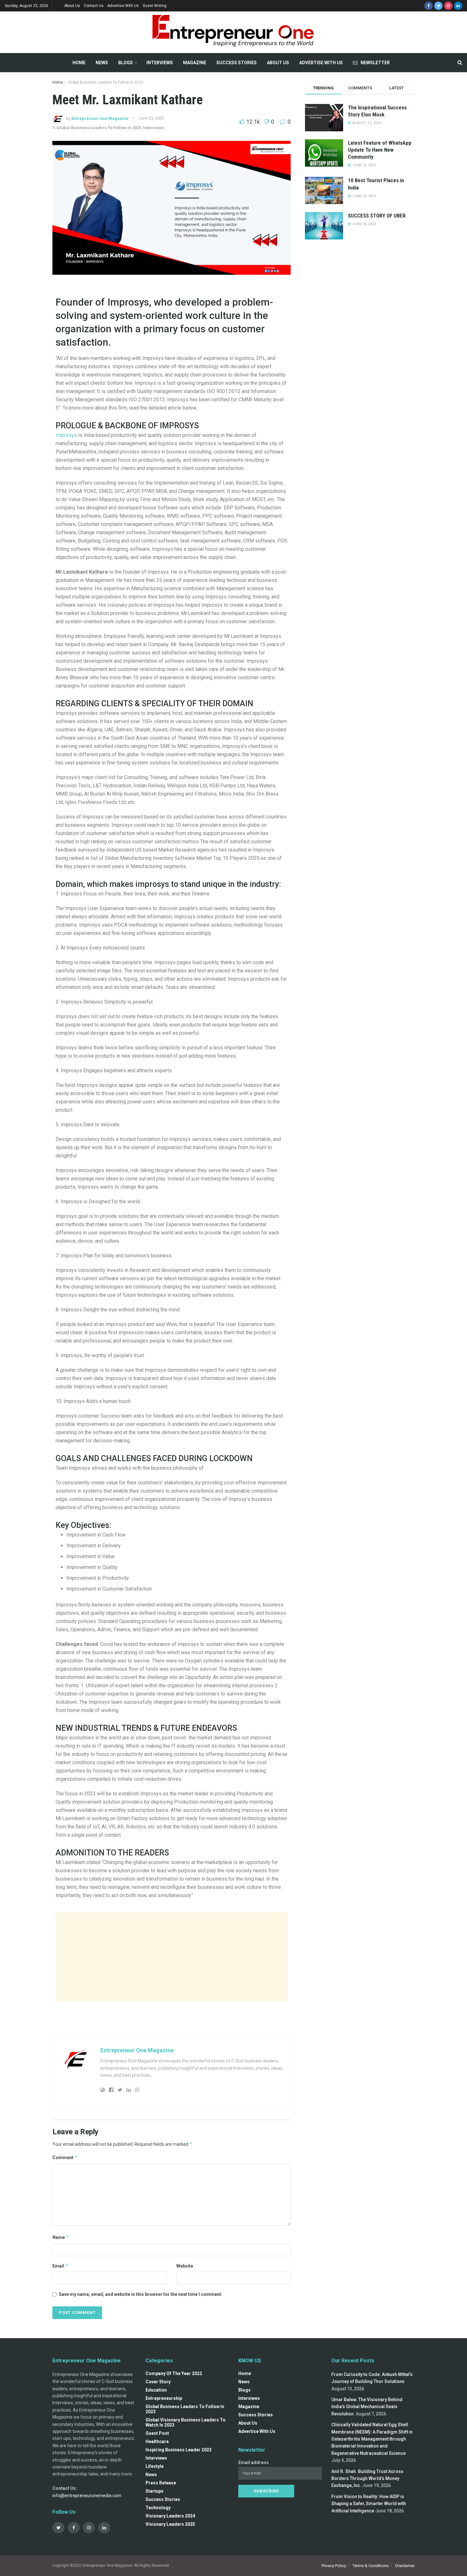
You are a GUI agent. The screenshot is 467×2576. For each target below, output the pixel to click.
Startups (155, 2491)
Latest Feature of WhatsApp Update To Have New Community (380, 150)
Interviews (160, 63)
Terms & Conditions (371, 2566)
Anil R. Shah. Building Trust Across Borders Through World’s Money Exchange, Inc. (367, 2479)
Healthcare (157, 2441)
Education (156, 2390)
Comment (65, 2157)
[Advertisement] (172, 1957)
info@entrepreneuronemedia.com (87, 2496)
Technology (158, 2508)
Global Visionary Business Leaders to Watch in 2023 (186, 2422)
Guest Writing (155, 6)
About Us (72, 6)
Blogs (125, 63)
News (102, 63)
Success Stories (237, 63)
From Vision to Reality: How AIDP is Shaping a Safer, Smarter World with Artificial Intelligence (369, 2504)
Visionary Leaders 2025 (170, 2524)
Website (185, 2266)
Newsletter (375, 63)
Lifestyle (155, 2466)
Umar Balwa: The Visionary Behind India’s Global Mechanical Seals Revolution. (367, 2407)
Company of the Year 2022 (174, 2373)
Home (79, 63)
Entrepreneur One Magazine (100, 118)
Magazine (195, 63)
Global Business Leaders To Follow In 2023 (105, 82)
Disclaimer (405, 2566)
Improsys (66, 435)
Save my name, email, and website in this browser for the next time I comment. (141, 2294)
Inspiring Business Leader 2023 (179, 2450)
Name (61, 2237)
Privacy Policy (334, 2566)
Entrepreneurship (164, 2398)
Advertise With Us (123, 6)
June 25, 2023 (151, 118)
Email (60, 2266)
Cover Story (158, 2382)
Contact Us (94, 6)
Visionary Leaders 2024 (170, 2516)
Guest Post (157, 2433)
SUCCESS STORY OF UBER (377, 216)
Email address (254, 2462)
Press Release (161, 2483)
